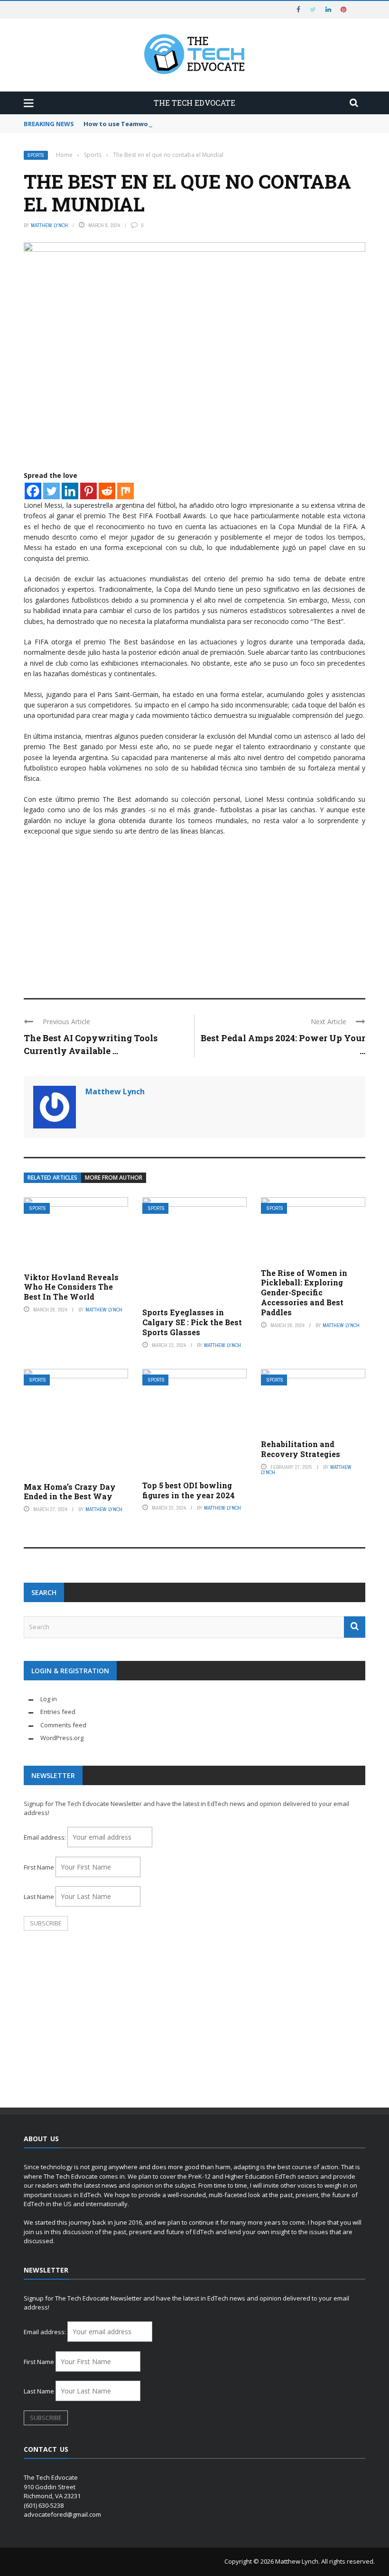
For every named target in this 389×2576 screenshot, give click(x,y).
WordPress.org (62, 1738)
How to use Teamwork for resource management (162, 124)
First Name (39, 1867)
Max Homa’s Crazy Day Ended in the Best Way (70, 1492)
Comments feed (63, 1725)
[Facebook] (33, 491)
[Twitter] (51, 491)
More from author (114, 1178)
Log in (49, 1699)
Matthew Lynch (49, 225)
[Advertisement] (194, 913)
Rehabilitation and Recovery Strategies (301, 1449)
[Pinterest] (88, 491)
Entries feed (58, 1712)
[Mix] (125, 491)
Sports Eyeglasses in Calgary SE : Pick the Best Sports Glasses (192, 1322)
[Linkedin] (70, 491)
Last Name (39, 1897)
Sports (36, 155)
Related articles (52, 1178)
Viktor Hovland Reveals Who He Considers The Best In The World (71, 1287)
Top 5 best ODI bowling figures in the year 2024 (189, 1490)
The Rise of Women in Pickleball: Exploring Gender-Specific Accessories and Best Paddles (304, 1293)
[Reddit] (107, 491)
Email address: (46, 1837)
